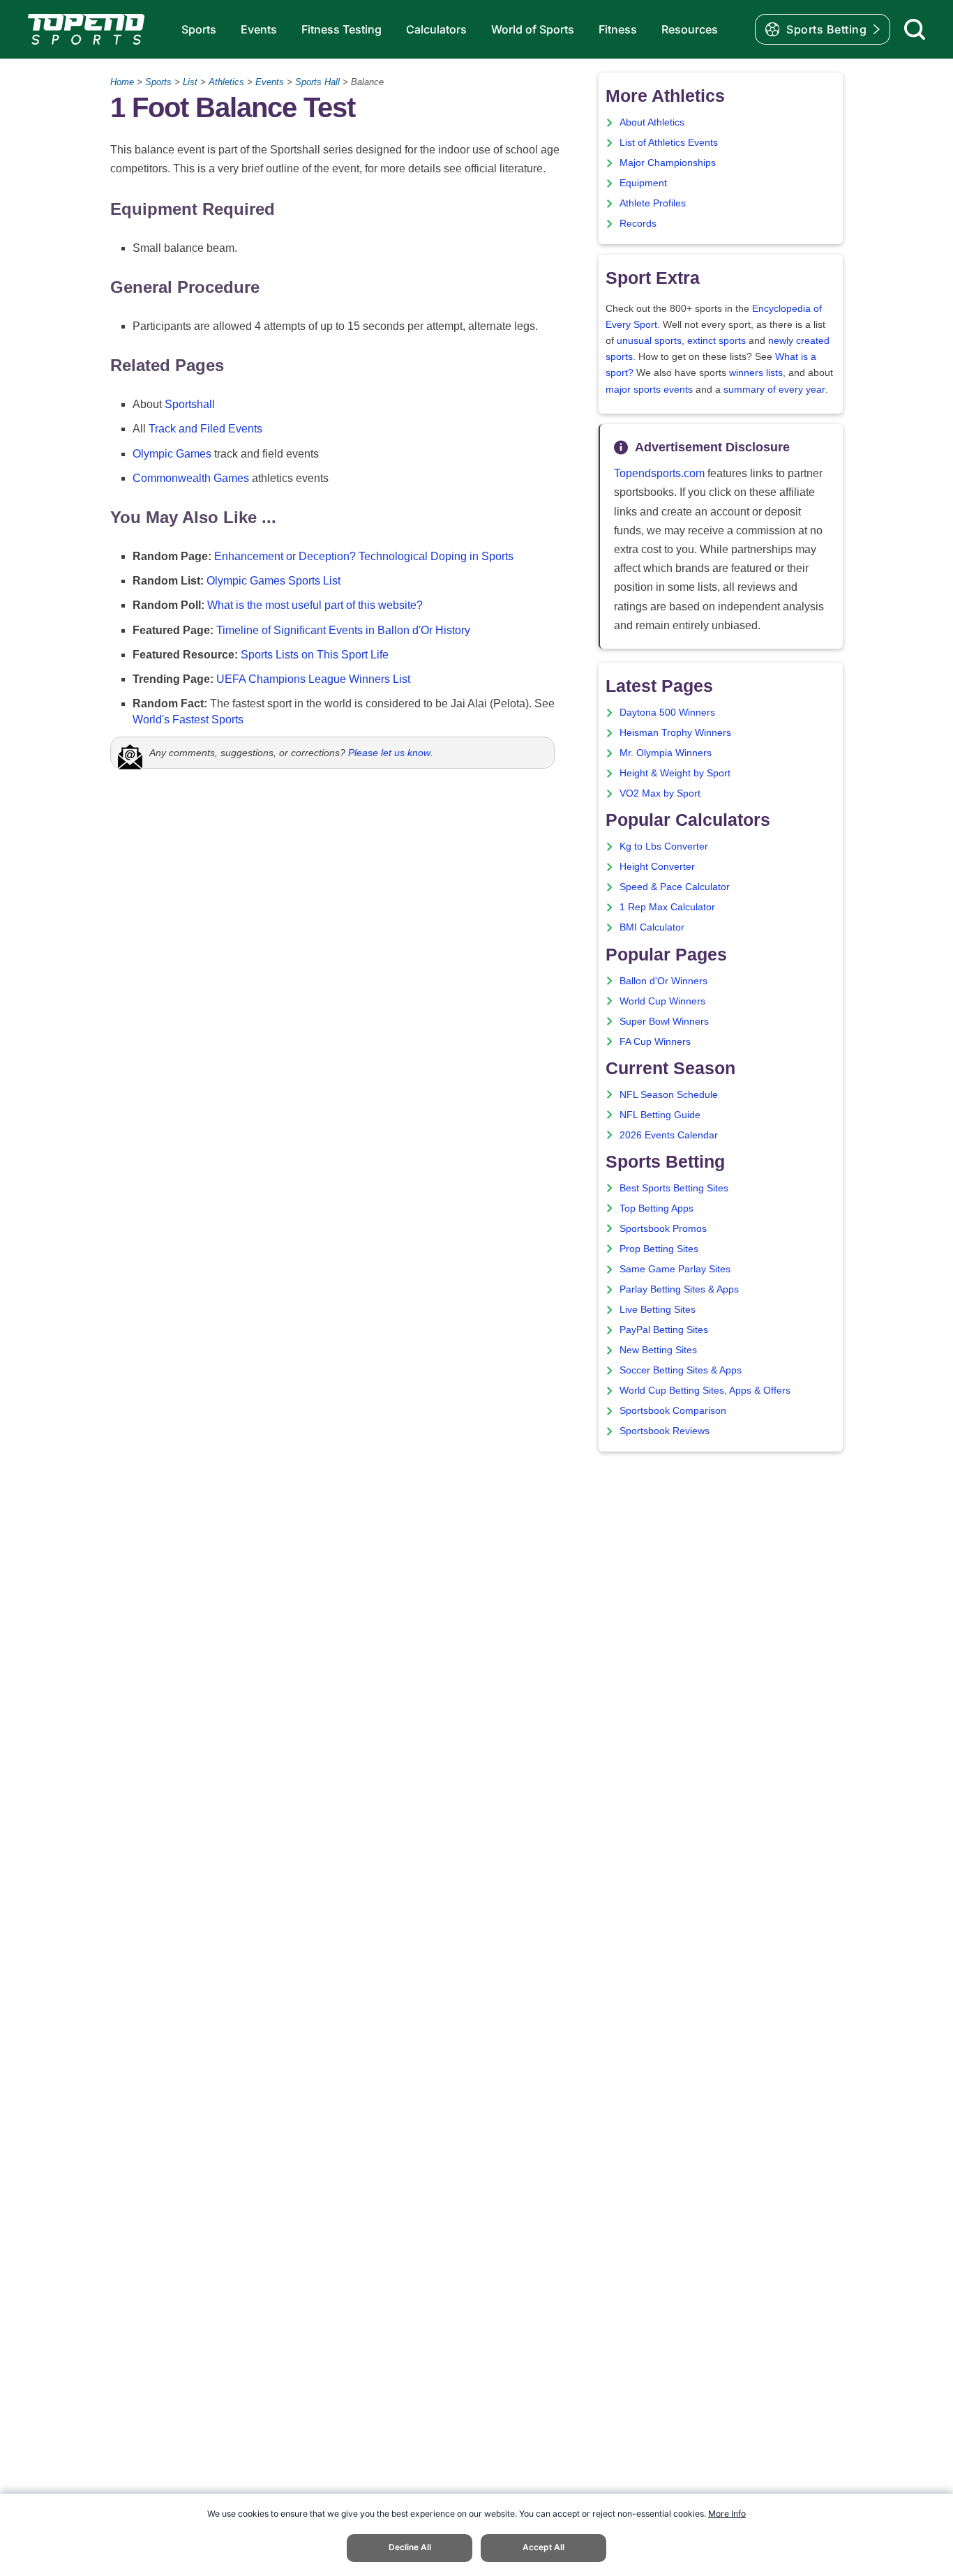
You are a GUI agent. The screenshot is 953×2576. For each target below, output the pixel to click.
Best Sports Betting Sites (674, 1188)
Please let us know (389, 753)
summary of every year (774, 390)
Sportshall (190, 404)
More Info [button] (727, 2514)
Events (259, 29)
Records (638, 224)
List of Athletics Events (669, 143)
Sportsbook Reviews (665, 1431)
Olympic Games (172, 454)
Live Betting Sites (658, 1310)
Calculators (436, 29)
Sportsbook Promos (663, 1229)
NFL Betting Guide (660, 1115)
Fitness (618, 29)
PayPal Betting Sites (664, 1330)
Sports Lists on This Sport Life (315, 655)
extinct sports (716, 341)
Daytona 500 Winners (667, 713)
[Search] (915, 29)
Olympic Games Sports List (273, 581)
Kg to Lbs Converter (664, 846)
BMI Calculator (652, 927)
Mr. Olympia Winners (666, 753)
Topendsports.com (659, 473)
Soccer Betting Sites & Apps (681, 1370)
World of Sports (533, 29)
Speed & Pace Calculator (675, 887)
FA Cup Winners (655, 1042)
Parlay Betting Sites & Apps (679, 1289)
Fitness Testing (342, 29)
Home (122, 82)
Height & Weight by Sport (675, 773)
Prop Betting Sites (659, 1249)
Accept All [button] (543, 2547)
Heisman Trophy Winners (675, 733)
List (190, 82)
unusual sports (649, 341)
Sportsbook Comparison (673, 1411)
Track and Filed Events (205, 429)
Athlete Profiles (653, 203)
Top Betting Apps (656, 1208)
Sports (199, 29)
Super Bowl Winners (664, 1022)
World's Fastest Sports (188, 720)
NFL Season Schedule (669, 1095)
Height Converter (657, 867)
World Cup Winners (662, 1001)
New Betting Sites (658, 1350)
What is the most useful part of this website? (315, 605)
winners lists (756, 373)
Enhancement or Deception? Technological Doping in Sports (364, 556)
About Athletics (652, 122)
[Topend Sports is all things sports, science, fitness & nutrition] (86, 29)
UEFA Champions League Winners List (313, 679)
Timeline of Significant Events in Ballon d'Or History (343, 630)
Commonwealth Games (191, 478)
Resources (690, 29)
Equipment (643, 183)
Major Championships (668, 163)
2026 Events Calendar (669, 1135)
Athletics (226, 82)
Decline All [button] (410, 2547)
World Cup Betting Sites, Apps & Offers (705, 1391)
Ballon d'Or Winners (663, 981)
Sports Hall (317, 82)
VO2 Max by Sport (660, 793)
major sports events (649, 390)
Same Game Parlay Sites (675, 1269)
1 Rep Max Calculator (667, 907)
